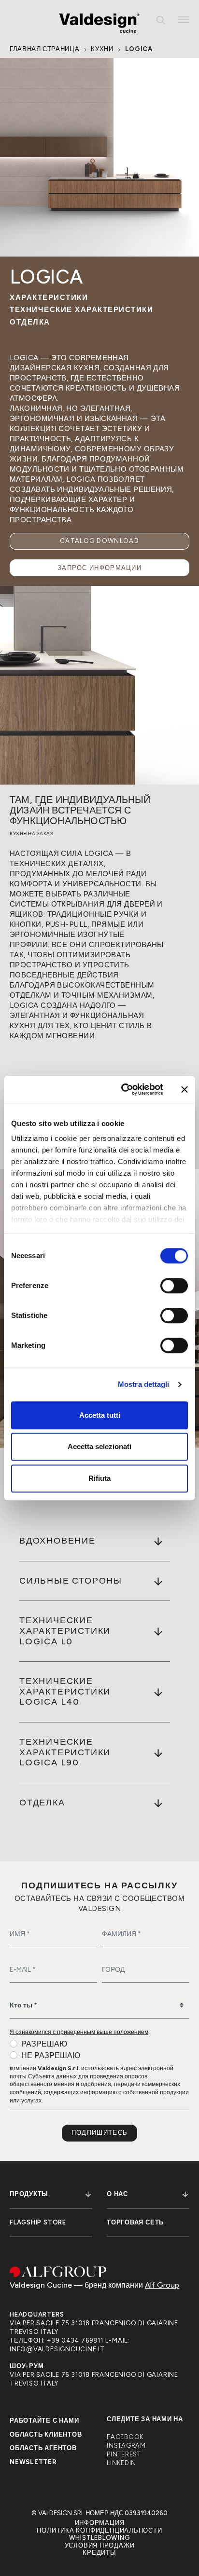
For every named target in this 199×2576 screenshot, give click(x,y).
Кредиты (99, 2553)
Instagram (126, 2446)
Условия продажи (100, 2545)
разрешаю (44, 2044)
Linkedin (121, 2463)
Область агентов (43, 2448)
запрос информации (99, 568)
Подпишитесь (99, 2133)
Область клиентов (46, 2434)
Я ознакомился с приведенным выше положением (79, 2032)
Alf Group (162, 2285)
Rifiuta (99, 1478)
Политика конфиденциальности (99, 2530)
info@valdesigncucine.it (57, 2349)
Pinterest (124, 2454)
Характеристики (49, 298)
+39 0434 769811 (75, 2340)
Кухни (102, 49)
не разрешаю (51, 2055)
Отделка (30, 322)
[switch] (174, 1286)
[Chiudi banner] (185, 1089)
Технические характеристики (81, 310)
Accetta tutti (100, 1415)
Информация (100, 2523)
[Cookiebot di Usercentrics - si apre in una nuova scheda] (123, 1089)
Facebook (125, 2437)
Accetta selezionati (99, 1446)
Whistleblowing (100, 2538)
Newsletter (33, 2462)
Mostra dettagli (144, 1384)
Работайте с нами (44, 2420)
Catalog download (99, 541)
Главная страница (44, 49)
